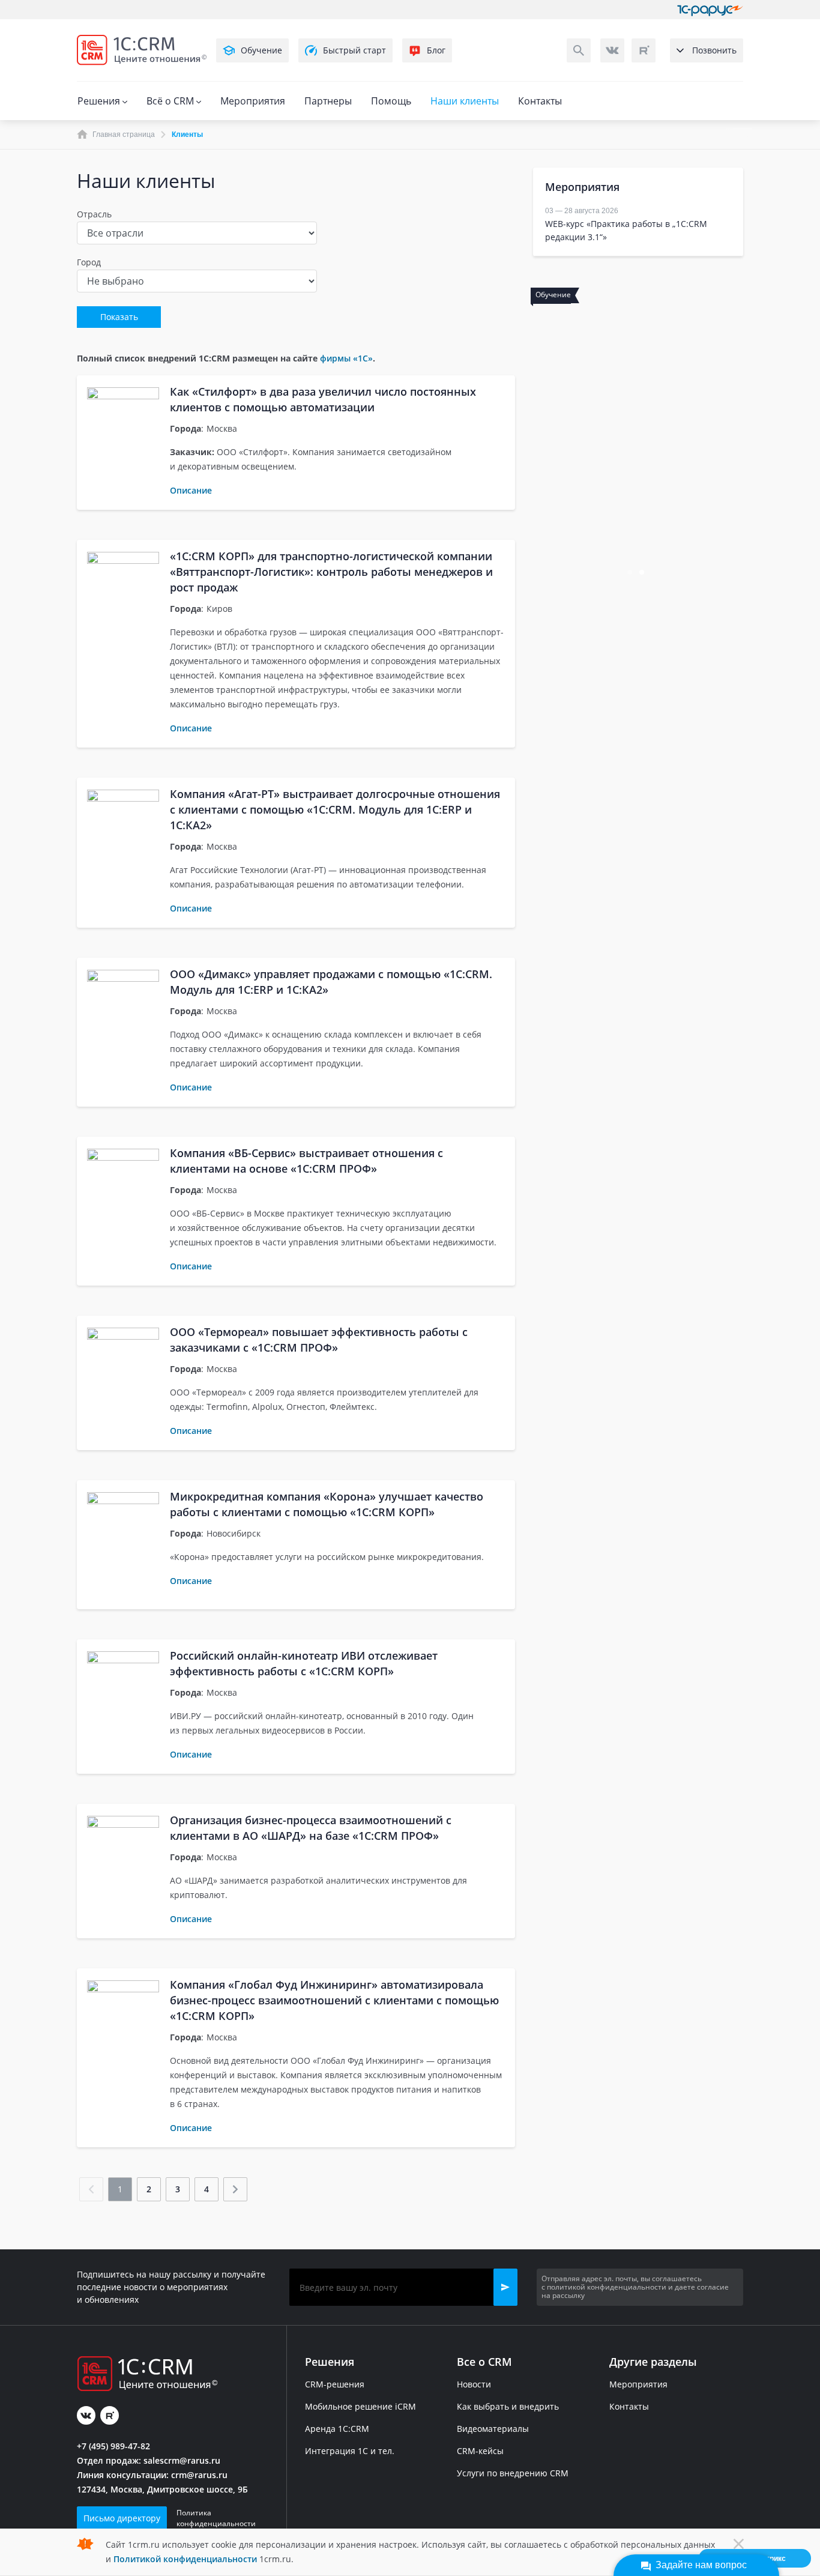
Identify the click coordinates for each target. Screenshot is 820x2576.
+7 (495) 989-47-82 (113, 2446)
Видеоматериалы (493, 2429)
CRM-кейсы (480, 2451)
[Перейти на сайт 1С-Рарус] (710, 10)
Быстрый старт (354, 50)
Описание (191, 490)
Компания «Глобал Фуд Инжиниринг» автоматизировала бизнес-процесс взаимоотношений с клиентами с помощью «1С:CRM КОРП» (334, 2000)
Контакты (540, 101)
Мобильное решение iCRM (360, 2406)
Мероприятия (253, 101)
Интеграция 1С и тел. (350, 2451)
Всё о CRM (171, 101)
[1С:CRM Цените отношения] (142, 50)
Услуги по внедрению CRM (513, 2473)
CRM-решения (335, 2384)
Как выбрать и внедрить (508, 2406)
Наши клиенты (465, 101)
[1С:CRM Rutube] (644, 50)
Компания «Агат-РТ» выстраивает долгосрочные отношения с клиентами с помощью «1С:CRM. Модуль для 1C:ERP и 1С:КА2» (335, 809)
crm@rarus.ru (199, 2475)
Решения (100, 101)
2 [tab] (643, 573)
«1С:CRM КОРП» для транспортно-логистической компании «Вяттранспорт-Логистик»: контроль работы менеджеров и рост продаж (331, 572)
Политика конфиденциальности (216, 2518)
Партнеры (328, 101)
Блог (436, 50)
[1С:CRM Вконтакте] (612, 50)
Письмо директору (122, 2518)
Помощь (391, 101)
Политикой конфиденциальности (185, 2559)
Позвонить (714, 50)
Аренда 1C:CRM (337, 2429)
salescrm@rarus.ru (182, 2460)
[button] (505, 2287)
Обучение (261, 50)
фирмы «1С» (346, 358)
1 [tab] (631, 573)
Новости (474, 2384)
